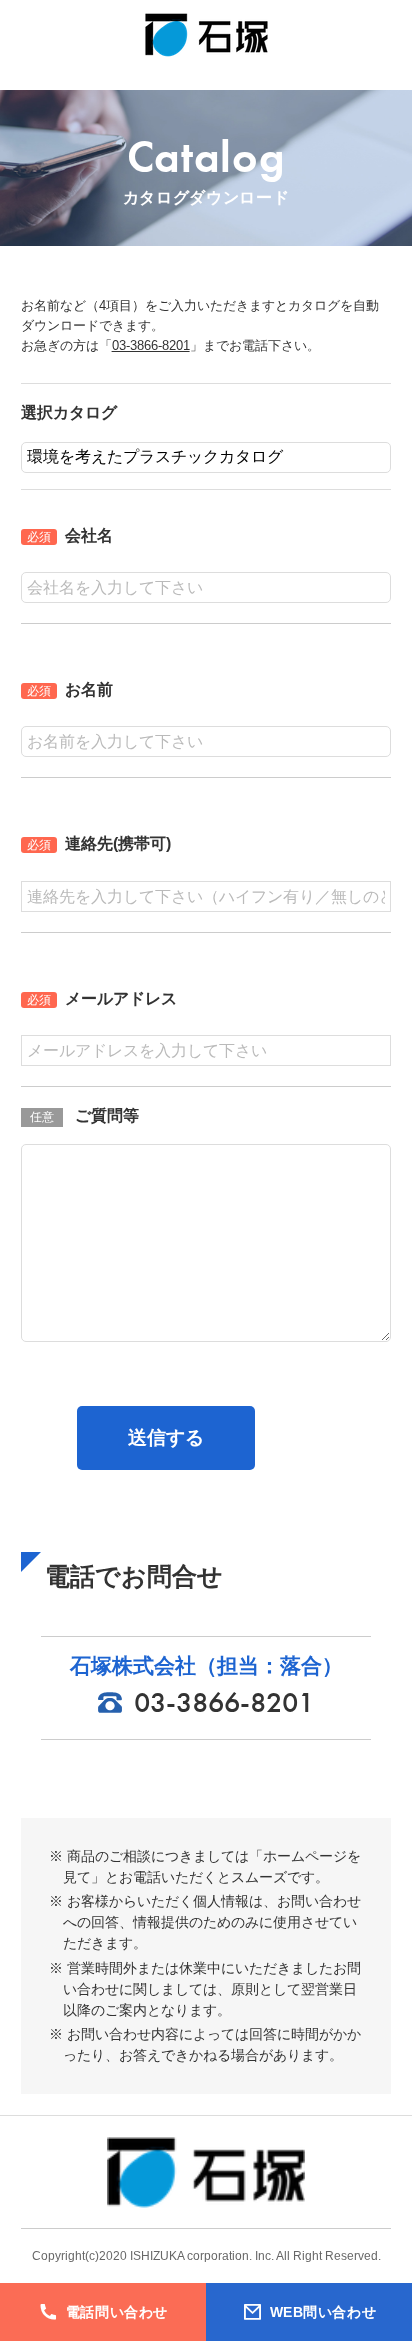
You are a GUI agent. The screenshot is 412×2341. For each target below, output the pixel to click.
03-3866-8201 (151, 345)
